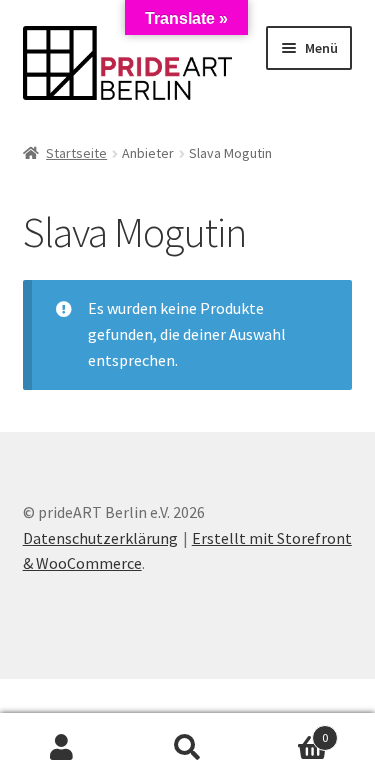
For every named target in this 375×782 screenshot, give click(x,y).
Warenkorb (289, 730)
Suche (187, 748)
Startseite (76, 153)
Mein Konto (62, 748)
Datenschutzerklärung (100, 538)
